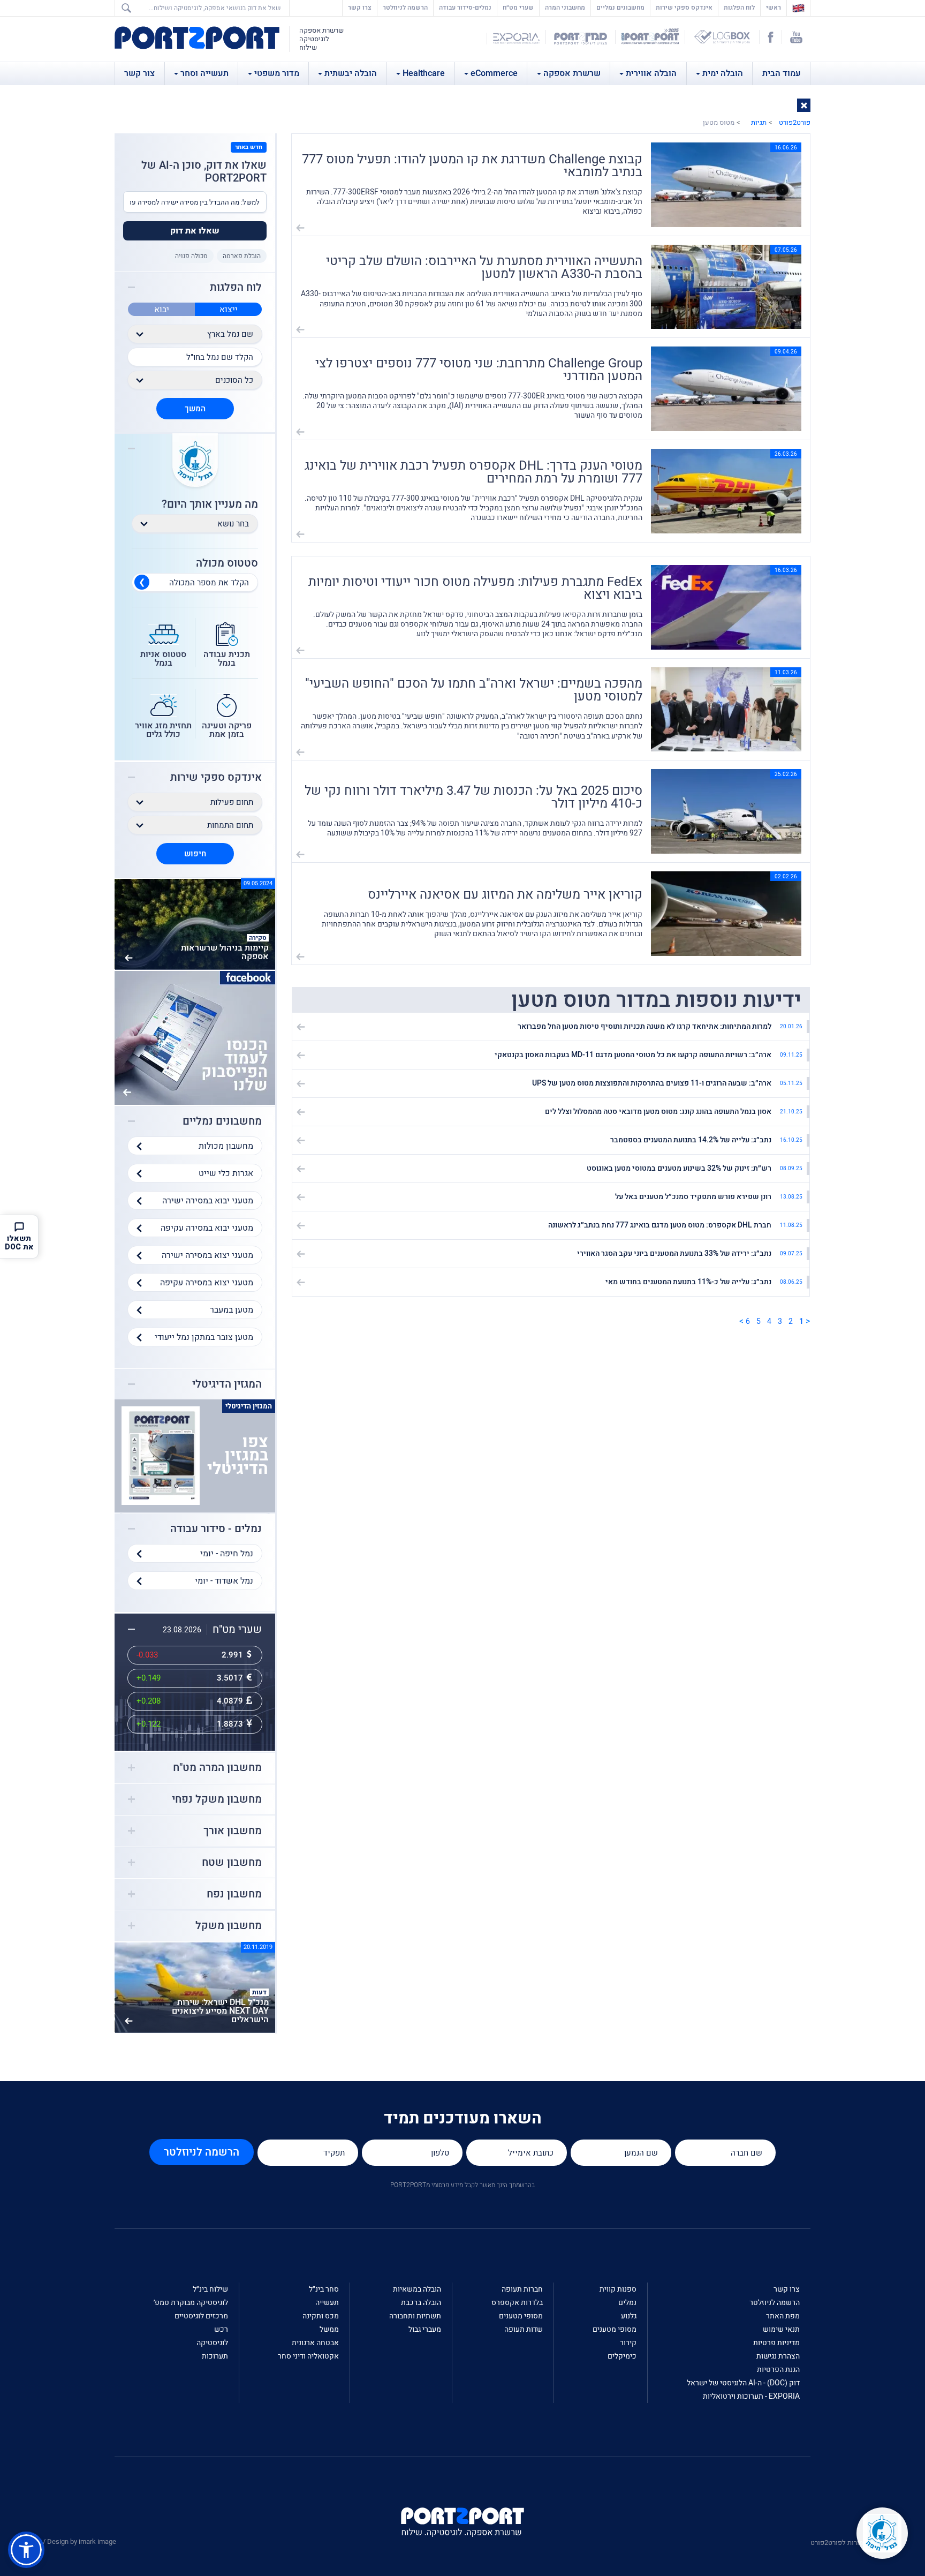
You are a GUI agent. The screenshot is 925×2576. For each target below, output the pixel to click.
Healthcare (424, 73)
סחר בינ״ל (324, 2289)
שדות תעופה (524, 2329)
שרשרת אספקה (572, 73)
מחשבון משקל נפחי (217, 1799)
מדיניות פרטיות (776, 2343)
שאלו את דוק (195, 231)
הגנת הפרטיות (778, 2370)
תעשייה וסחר (204, 73)
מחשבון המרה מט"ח (217, 1768)
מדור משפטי (277, 73)
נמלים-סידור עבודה (465, 7)
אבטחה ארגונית (315, 2343)
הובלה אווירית (651, 73)
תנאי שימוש (781, 2329)
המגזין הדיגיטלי (227, 1384)
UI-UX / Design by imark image (70, 2541)
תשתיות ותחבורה (415, 2316)
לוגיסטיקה (212, 2343)
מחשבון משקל (229, 1926)
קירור (628, 2343)
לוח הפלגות (739, 7)
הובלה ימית (723, 73)
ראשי (771, 7)
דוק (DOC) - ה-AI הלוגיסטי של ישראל (743, 2383)
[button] (804, 105)
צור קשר (139, 73)
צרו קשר (360, 7)
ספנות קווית (618, 2289)
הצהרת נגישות (778, 2356)
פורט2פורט (795, 122)
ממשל (329, 2329)
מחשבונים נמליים (620, 7)
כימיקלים (622, 2356)
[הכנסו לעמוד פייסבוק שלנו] (195, 1037)
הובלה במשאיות (417, 2289)
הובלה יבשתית (351, 73)
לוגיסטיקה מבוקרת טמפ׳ (191, 2303)
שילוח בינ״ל (210, 2289)
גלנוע (629, 2316)
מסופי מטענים (615, 2329)
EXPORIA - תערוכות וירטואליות (751, 2396)
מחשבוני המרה (565, 7)
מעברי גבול (425, 2329)
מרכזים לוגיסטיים (201, 2316)
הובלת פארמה (242, 256)
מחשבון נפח (234, 1894)
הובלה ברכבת (421, 2303)
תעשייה (327, 2303)
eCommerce (494, 73)
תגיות (759, 122)
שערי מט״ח (518, 7)
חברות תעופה (522, 2289)
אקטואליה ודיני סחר (308, 2356)
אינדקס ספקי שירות (684, 7)
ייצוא (229, 310)
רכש (221, 2329)
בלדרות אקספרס (517, 2303)
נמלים (627, 2303)
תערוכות (215, 2356)
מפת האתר (783, 2316)
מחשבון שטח (232, 1863)
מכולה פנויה (191, 256)
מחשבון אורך (233, 1831)
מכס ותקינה (321, 2316)
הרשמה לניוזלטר (405, 7)
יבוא (162, 310)
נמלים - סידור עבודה (216, 1529)
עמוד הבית (782, 73)
